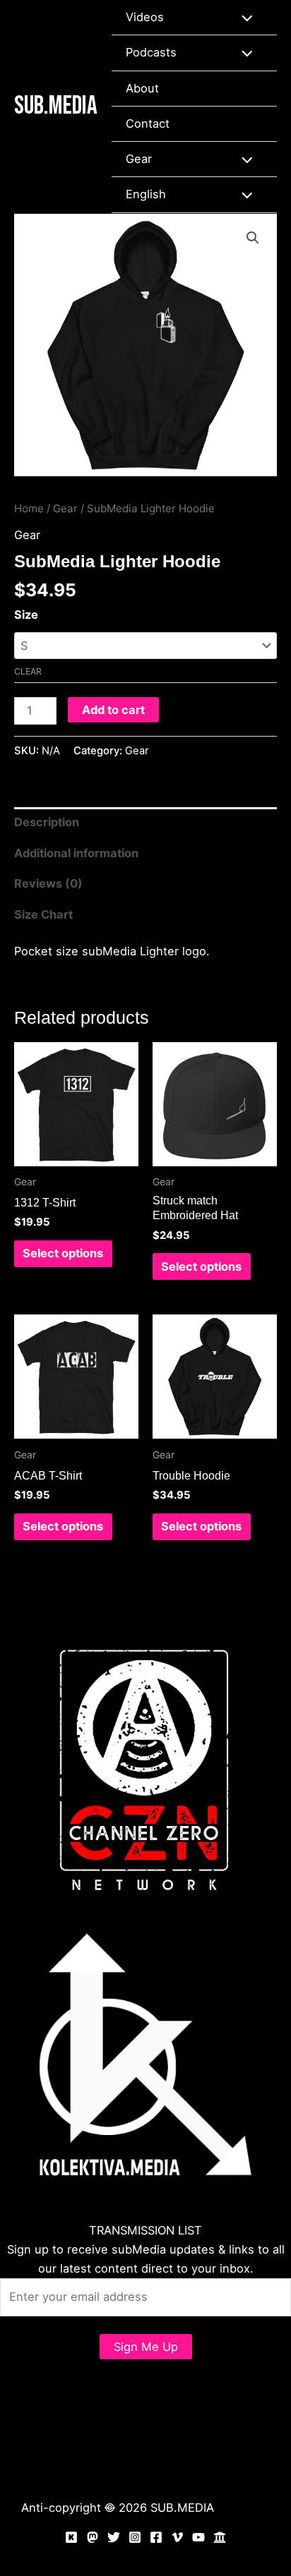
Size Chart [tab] (43, 914)
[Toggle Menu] (243, 17)
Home (29, 508)
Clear (28, 671)
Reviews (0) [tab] (48, 883)
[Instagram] (135, 2537)
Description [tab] (47, 822)
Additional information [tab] (76, 853)
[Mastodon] (93, 2537)
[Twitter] (114, 2537)
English (146, 194)
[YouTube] (198, 2537)
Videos (145, 17)
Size (26, 615)
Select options (63, 1253)
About (142, 88)
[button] (253, 238)
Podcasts (151, 52)
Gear (139, 159)
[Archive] (220, 2537)
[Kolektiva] (71, 2537)
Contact (148, 123)
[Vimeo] (177, 2537)
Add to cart (113, 710)
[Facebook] (156, 2537)
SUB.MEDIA (56, 106)
